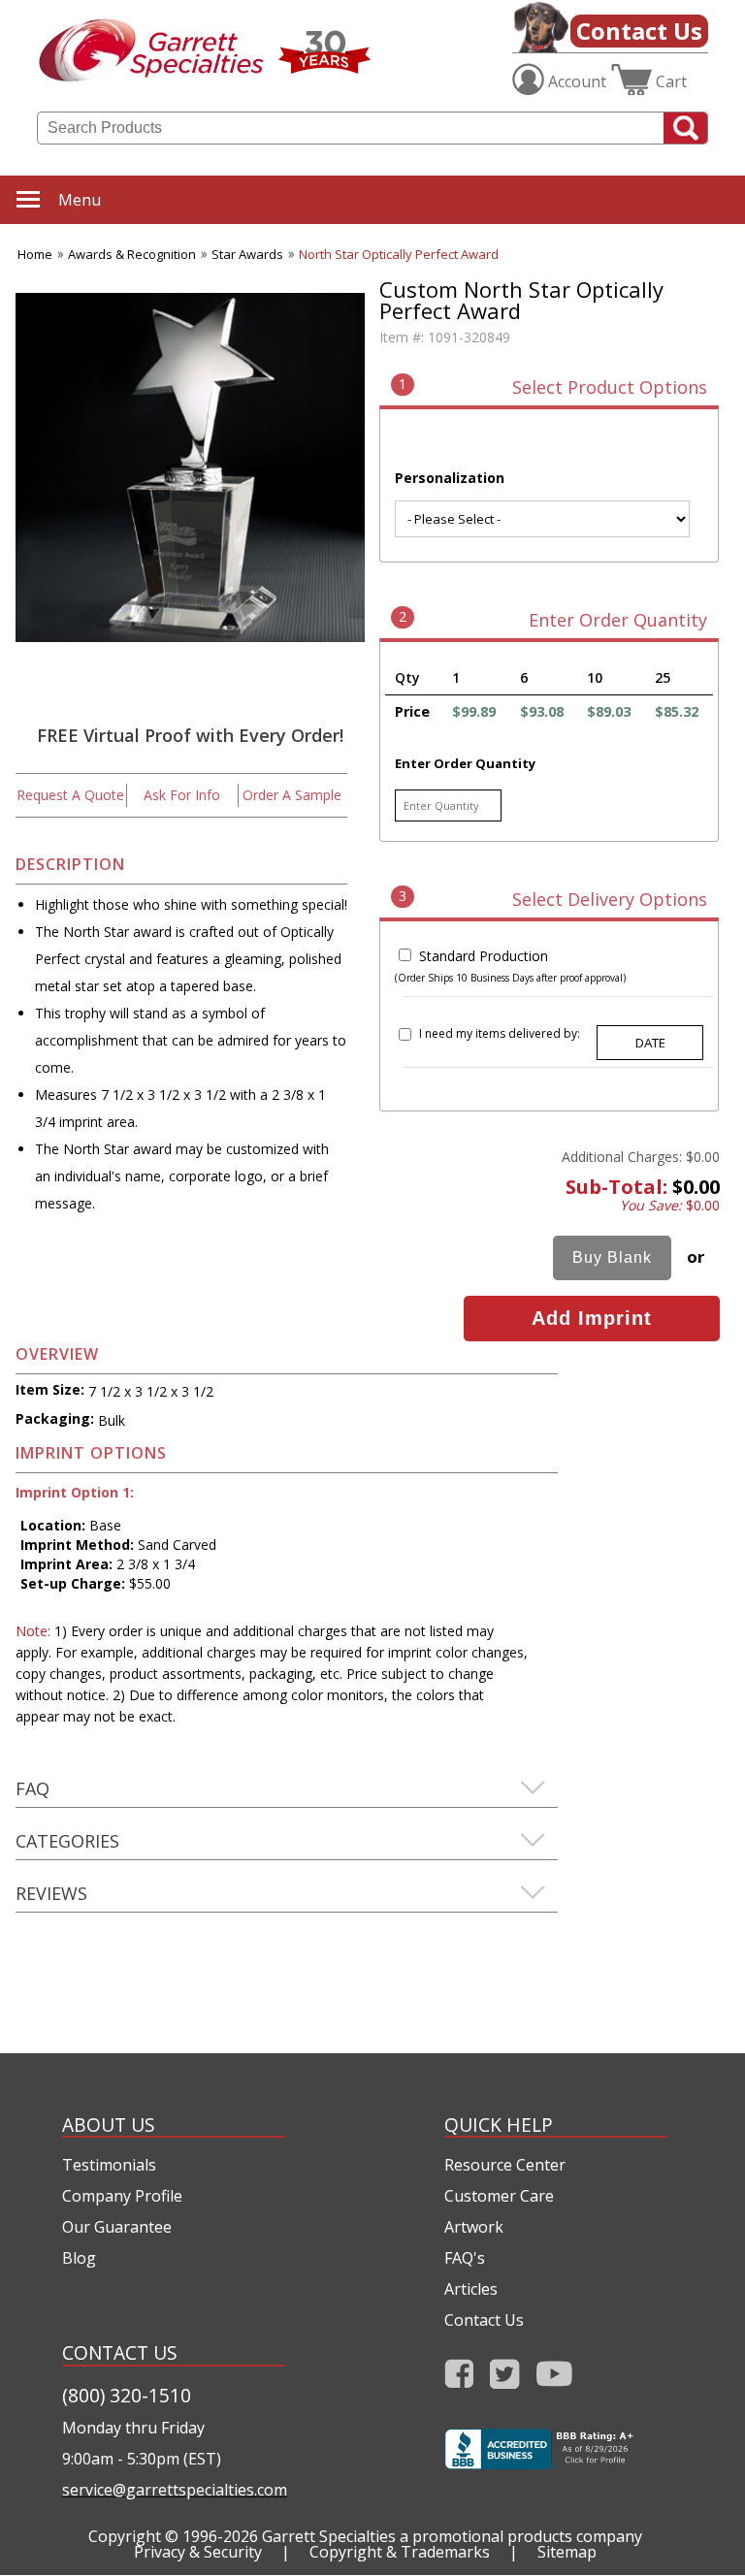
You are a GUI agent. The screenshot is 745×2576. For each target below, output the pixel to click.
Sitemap (567, 2552)
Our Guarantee (117, 2227)
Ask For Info (182, 795)
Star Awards (247, 254)
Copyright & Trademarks (400, 2552)
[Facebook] (459, 2380)
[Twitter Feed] (505, 2380)
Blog (79, 2258)
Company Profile (122, 2196)
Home (35, 254)
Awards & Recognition (132, 254)
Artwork (474, 2227)
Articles (471, 2289)
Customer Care (499, 2196)
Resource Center (505, 2165)
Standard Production (484, 956)
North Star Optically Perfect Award (399, 254)
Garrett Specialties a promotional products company (452, 2536)
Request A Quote (70, 795)
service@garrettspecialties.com (174, 2490)
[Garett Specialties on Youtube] (554, 2380)
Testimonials (109, 2165)
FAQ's (465, 2258)
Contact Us (639, 31)
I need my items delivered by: (500, 1033)
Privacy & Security (198, 2552)
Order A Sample (292, 795)
